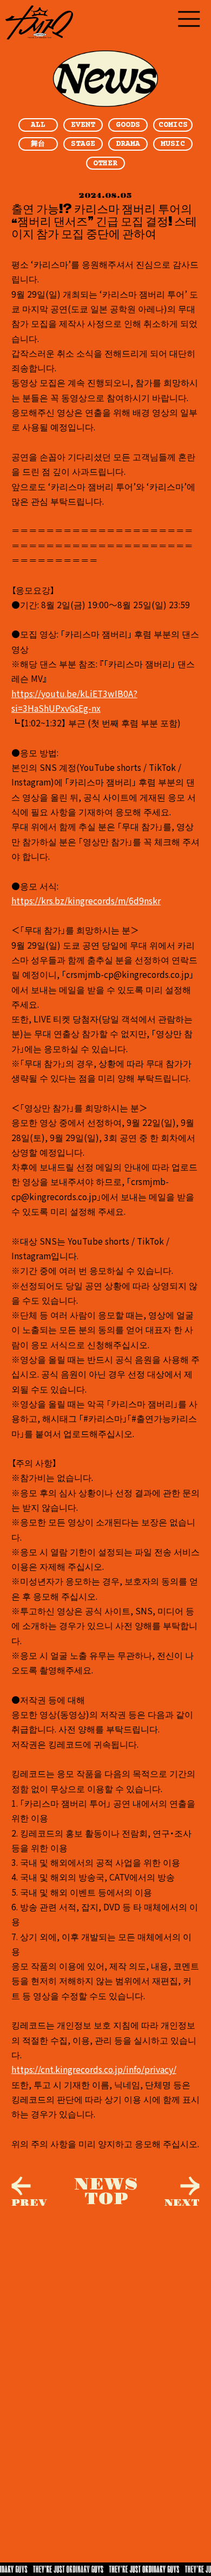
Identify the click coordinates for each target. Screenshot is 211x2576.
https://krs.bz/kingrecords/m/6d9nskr (86, 900)
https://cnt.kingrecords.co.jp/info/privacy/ (94, 2069)
